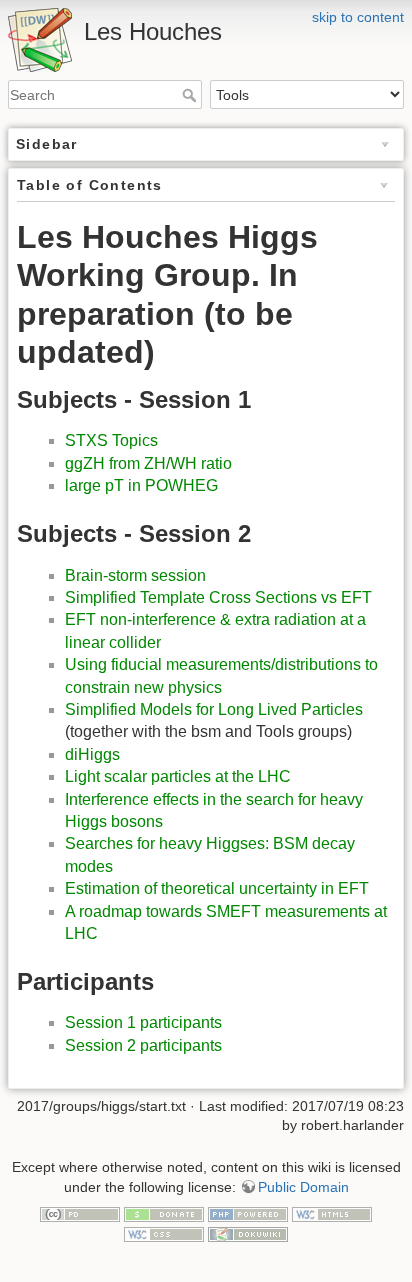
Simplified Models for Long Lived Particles (214, 709)
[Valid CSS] (164, 1233)
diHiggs (92, 754)
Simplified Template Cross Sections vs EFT (218, 597)
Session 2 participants (143, 1045)
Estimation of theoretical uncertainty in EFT (217, 888)
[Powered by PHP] (248, 1213)
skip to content (358, 17)
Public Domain (303, 1187)
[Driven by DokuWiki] (248, 1233)
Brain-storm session (135, 575)
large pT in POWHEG (141, 485)
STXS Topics (111, 440)
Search (191, 95)
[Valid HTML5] (332, 1213)
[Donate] (164, 1213)
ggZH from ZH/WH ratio (148, 463)
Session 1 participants (143, 1022)
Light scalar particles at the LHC (178, 776)
